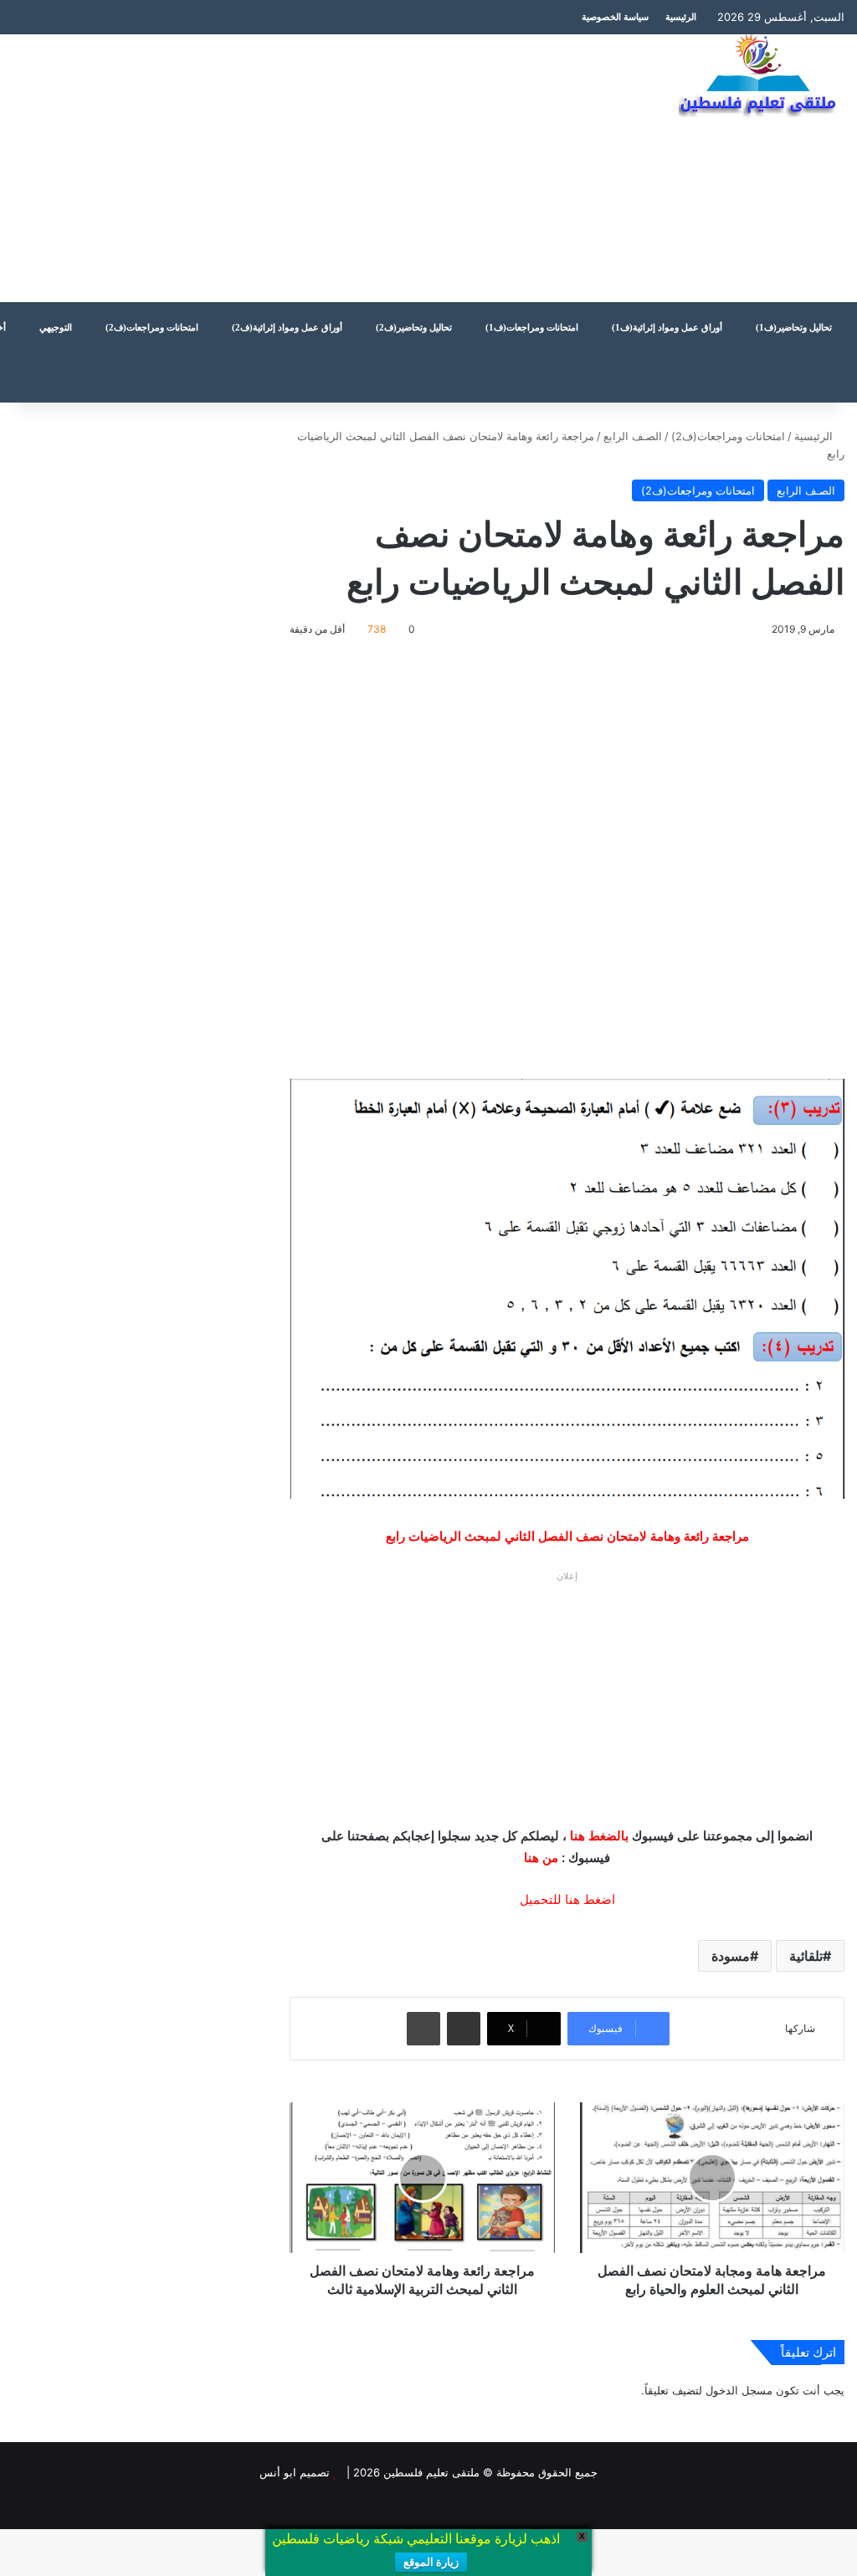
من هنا (541, 1858)
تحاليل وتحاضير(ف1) (794, 327)
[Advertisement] (286, 168)
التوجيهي (56, 327)
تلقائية (806, 1956)
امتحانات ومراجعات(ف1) (532, 327)
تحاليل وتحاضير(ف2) (414, 327)
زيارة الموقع (431, 2562)
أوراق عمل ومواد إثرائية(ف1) (667, 327)
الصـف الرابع (633, 436)
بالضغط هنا (599, 1836)
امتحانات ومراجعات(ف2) (152, 327)
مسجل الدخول (739, 2390)
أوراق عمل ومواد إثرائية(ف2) (287, 327)
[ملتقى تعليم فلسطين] (762, 77)
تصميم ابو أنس (295, 2472)
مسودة (731, 1956)
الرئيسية (681, 17)
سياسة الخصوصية (615, 17)
